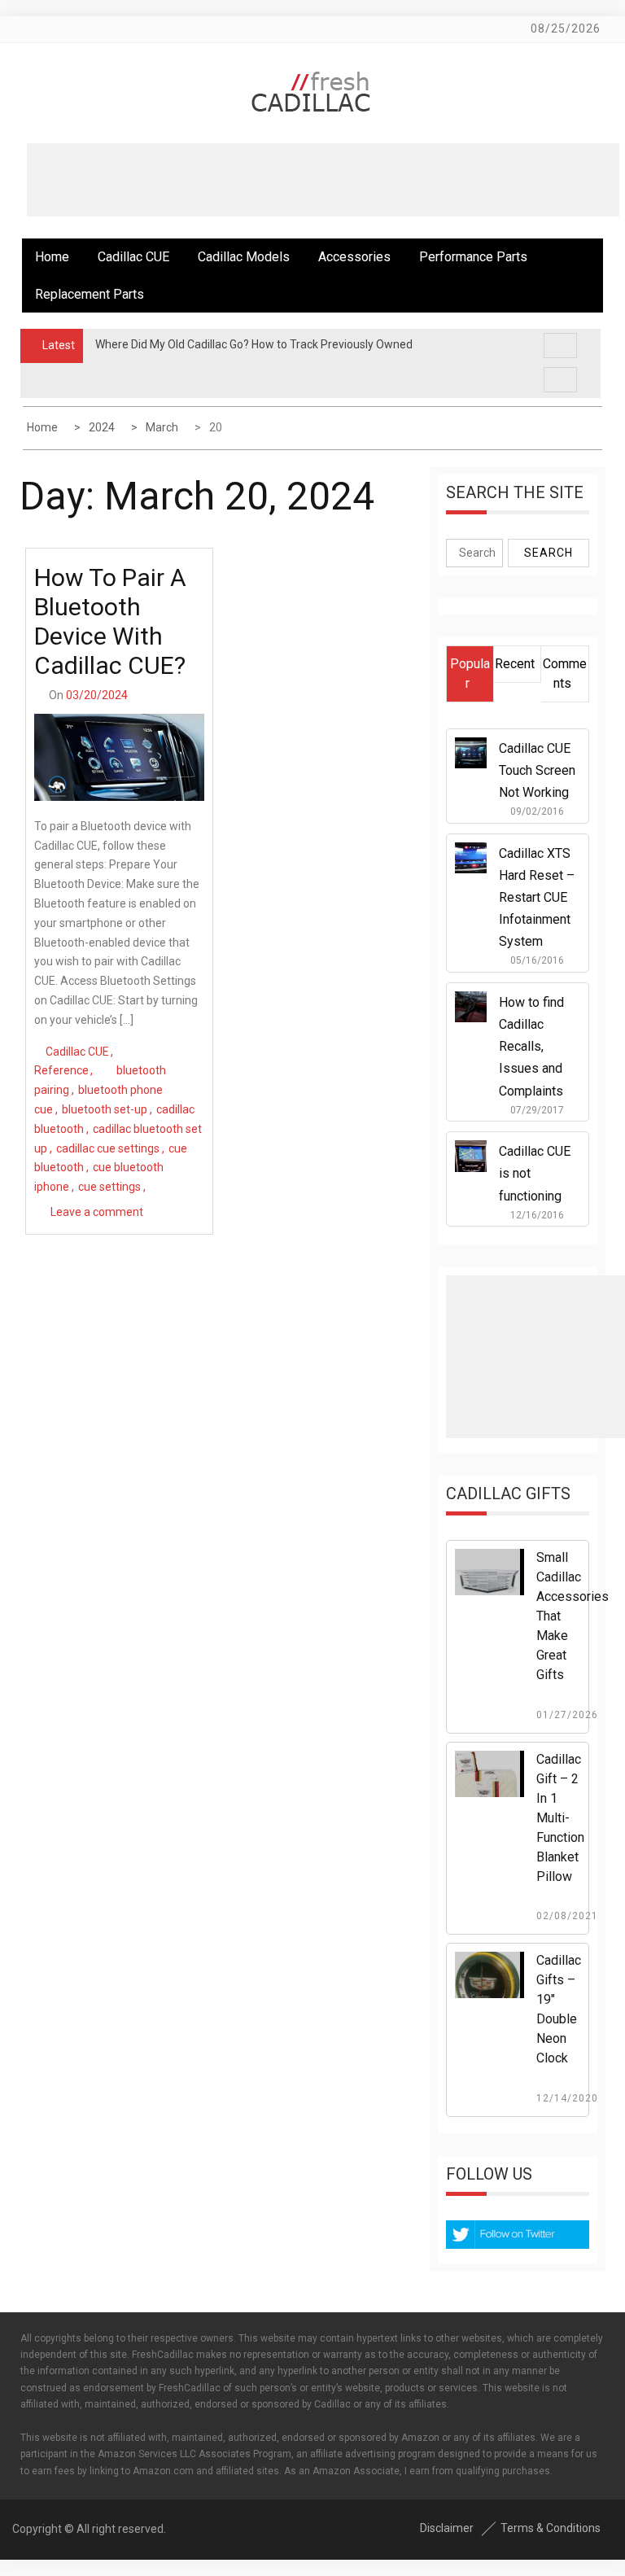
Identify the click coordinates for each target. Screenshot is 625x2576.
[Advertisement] (323, 180)
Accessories (354, 257)
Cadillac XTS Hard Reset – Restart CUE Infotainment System (537, 898)
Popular (470, 674)
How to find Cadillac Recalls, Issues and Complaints (531, 1047)
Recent (515, 664)
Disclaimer (447, 2528)
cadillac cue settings (108, 1148)
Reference (61, 1070)
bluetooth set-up (105, 1109)
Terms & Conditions (551, 2528)
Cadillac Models (244, 257)
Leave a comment (97, 1212)
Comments (565, 674)
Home (52, 257)
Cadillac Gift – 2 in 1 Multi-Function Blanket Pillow (560, 1818)
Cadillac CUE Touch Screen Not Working (537, 770)
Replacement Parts (90, 294)
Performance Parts (473, 257)
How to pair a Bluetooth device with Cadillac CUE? (110, 621)
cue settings (109, 1187)
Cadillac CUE (133, 257)
